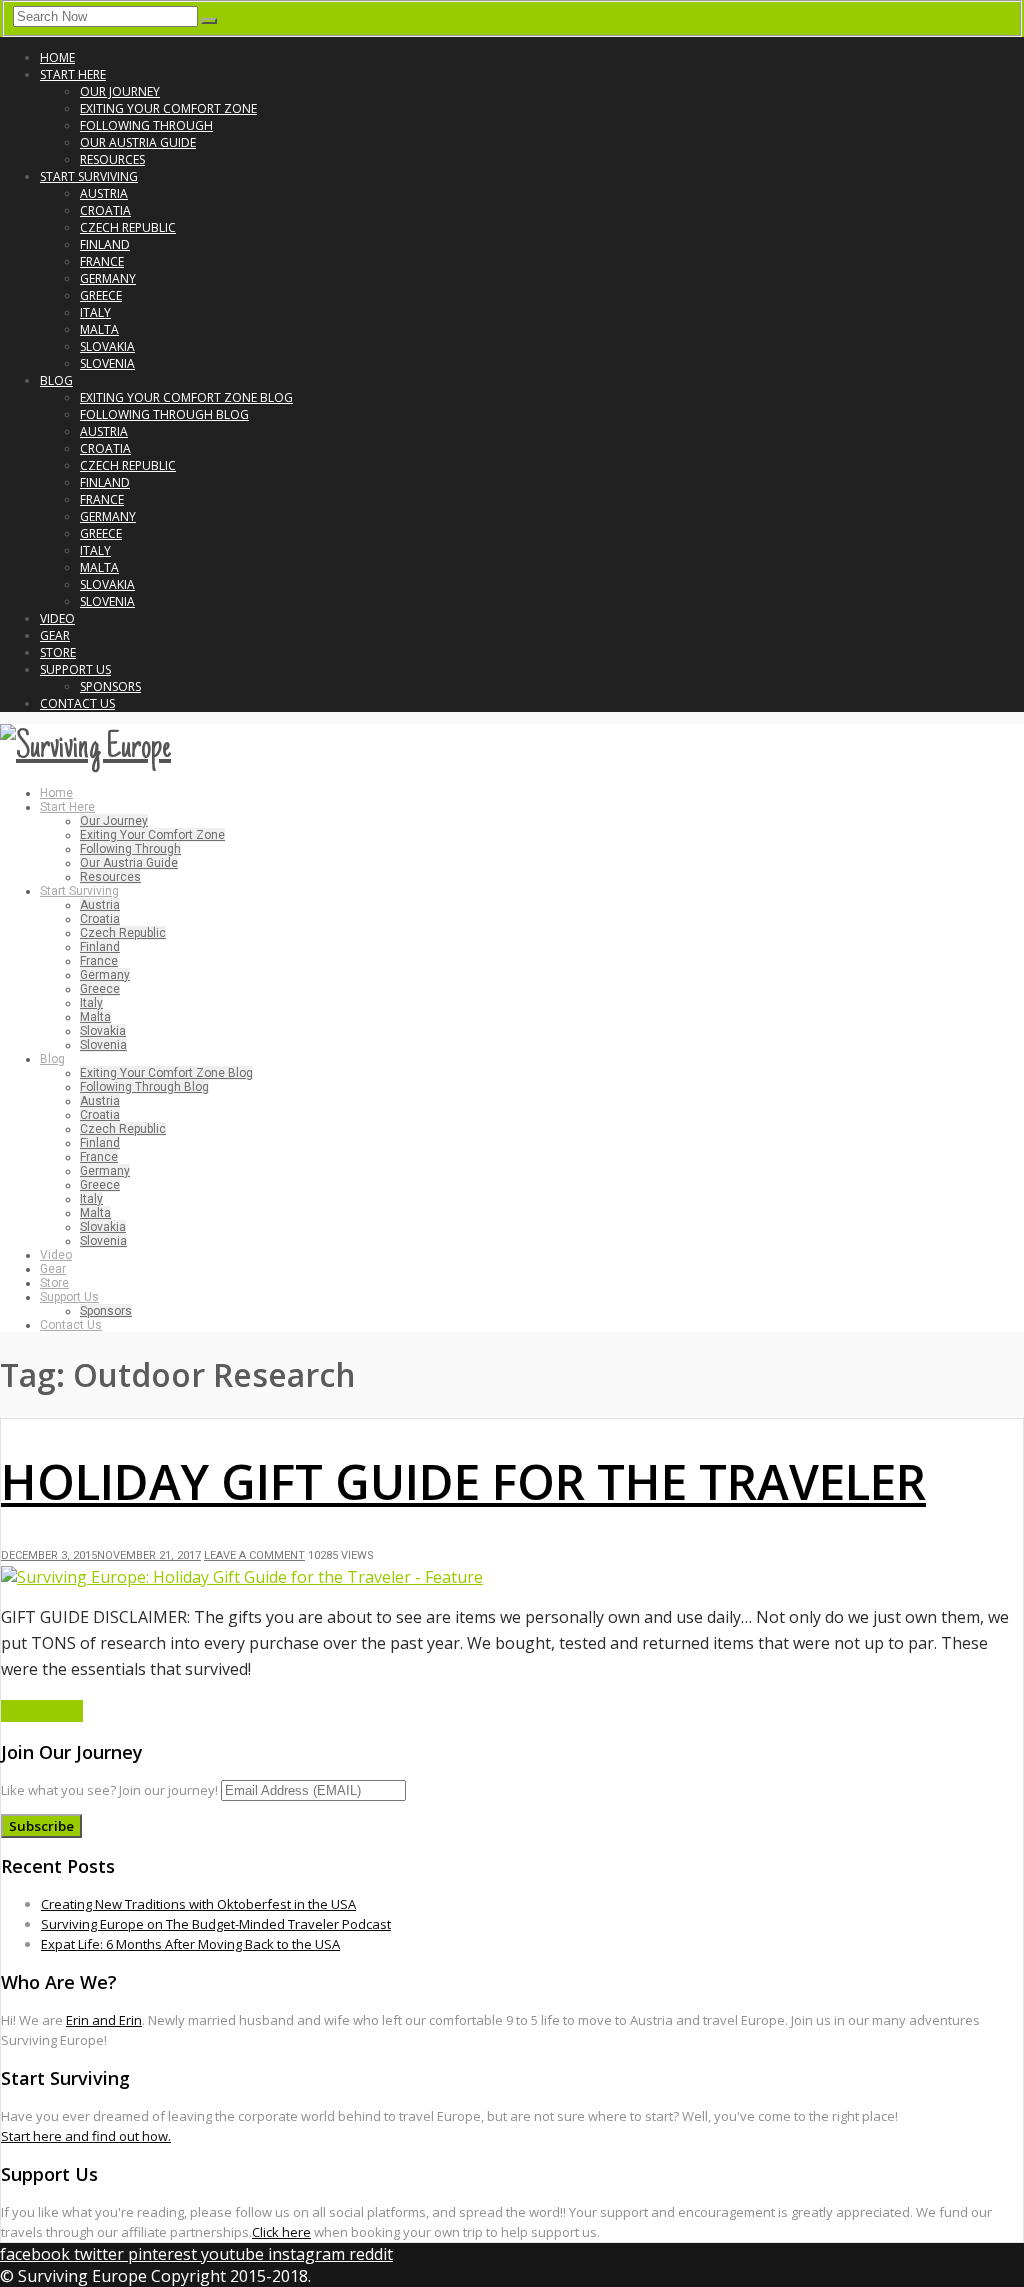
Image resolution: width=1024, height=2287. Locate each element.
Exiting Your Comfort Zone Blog (186, 397)
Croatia (105, 210)
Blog (56, 380)
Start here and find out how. (86, 2136)
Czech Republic (128, 227)
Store (58, 652)
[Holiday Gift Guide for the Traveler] (242, 1577)
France (102, 261)
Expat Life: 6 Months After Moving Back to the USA (190, 1944)
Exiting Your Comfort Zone (168, 108)
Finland (105, 244)
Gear (55, 635)
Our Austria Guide (138, 142)
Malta (99, 329)
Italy (95, 312)
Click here (281, 2232)
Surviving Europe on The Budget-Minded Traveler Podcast (216, 1924)
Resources (112, 159)
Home (57, 57)
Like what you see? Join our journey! (109, 1790)
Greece (101, 295)
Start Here (73, 74)
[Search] (209, 21)
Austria (104, 193)
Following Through (146, 125)
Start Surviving (89, 176)
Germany (108, 278)
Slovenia (107, 363)
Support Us (75, 669)
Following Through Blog (164, 414)
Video (57, 618)
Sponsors (110, 686)
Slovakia (107, 346)
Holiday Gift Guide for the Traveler (463, 1481)
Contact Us (77, 703)
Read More (42, 1711)
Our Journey (120, 91)
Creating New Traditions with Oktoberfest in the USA (198, 1904)
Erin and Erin (104, 2020)
